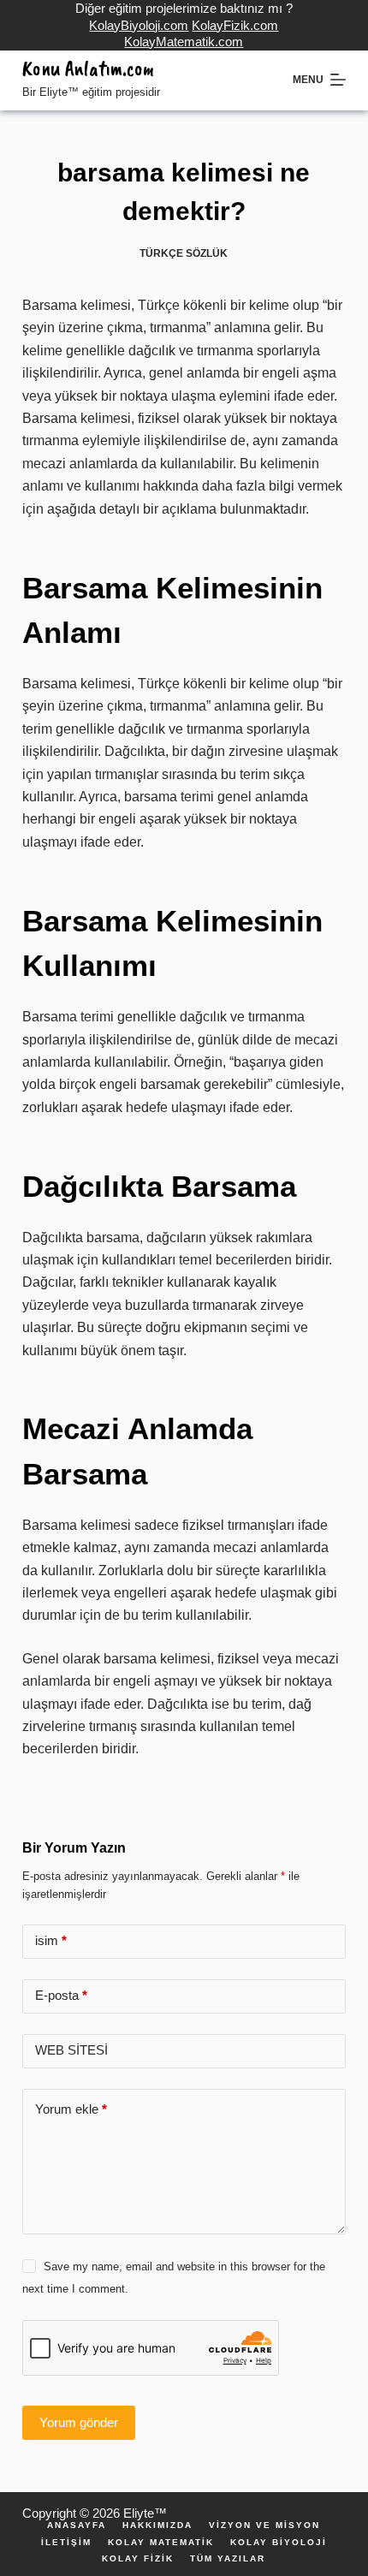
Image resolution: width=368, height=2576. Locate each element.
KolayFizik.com (235, 25)
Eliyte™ (145, 2513)
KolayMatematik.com (184, 42)
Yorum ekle (71, 2109)
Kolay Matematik (161, 2543)
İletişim (66, 2543)
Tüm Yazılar (228, 2559)
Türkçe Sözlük (184, 253)
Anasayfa (77, 2525)
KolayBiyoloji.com (139, 25)
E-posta (61, 1995)
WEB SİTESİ (71, 2050)
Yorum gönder (79, 2422)
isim (51, 1940)
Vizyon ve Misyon (264, 2525)
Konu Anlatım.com (88, 68)
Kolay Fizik (138, 2559)
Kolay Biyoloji (279, 2543)
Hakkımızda (157, 2525)
